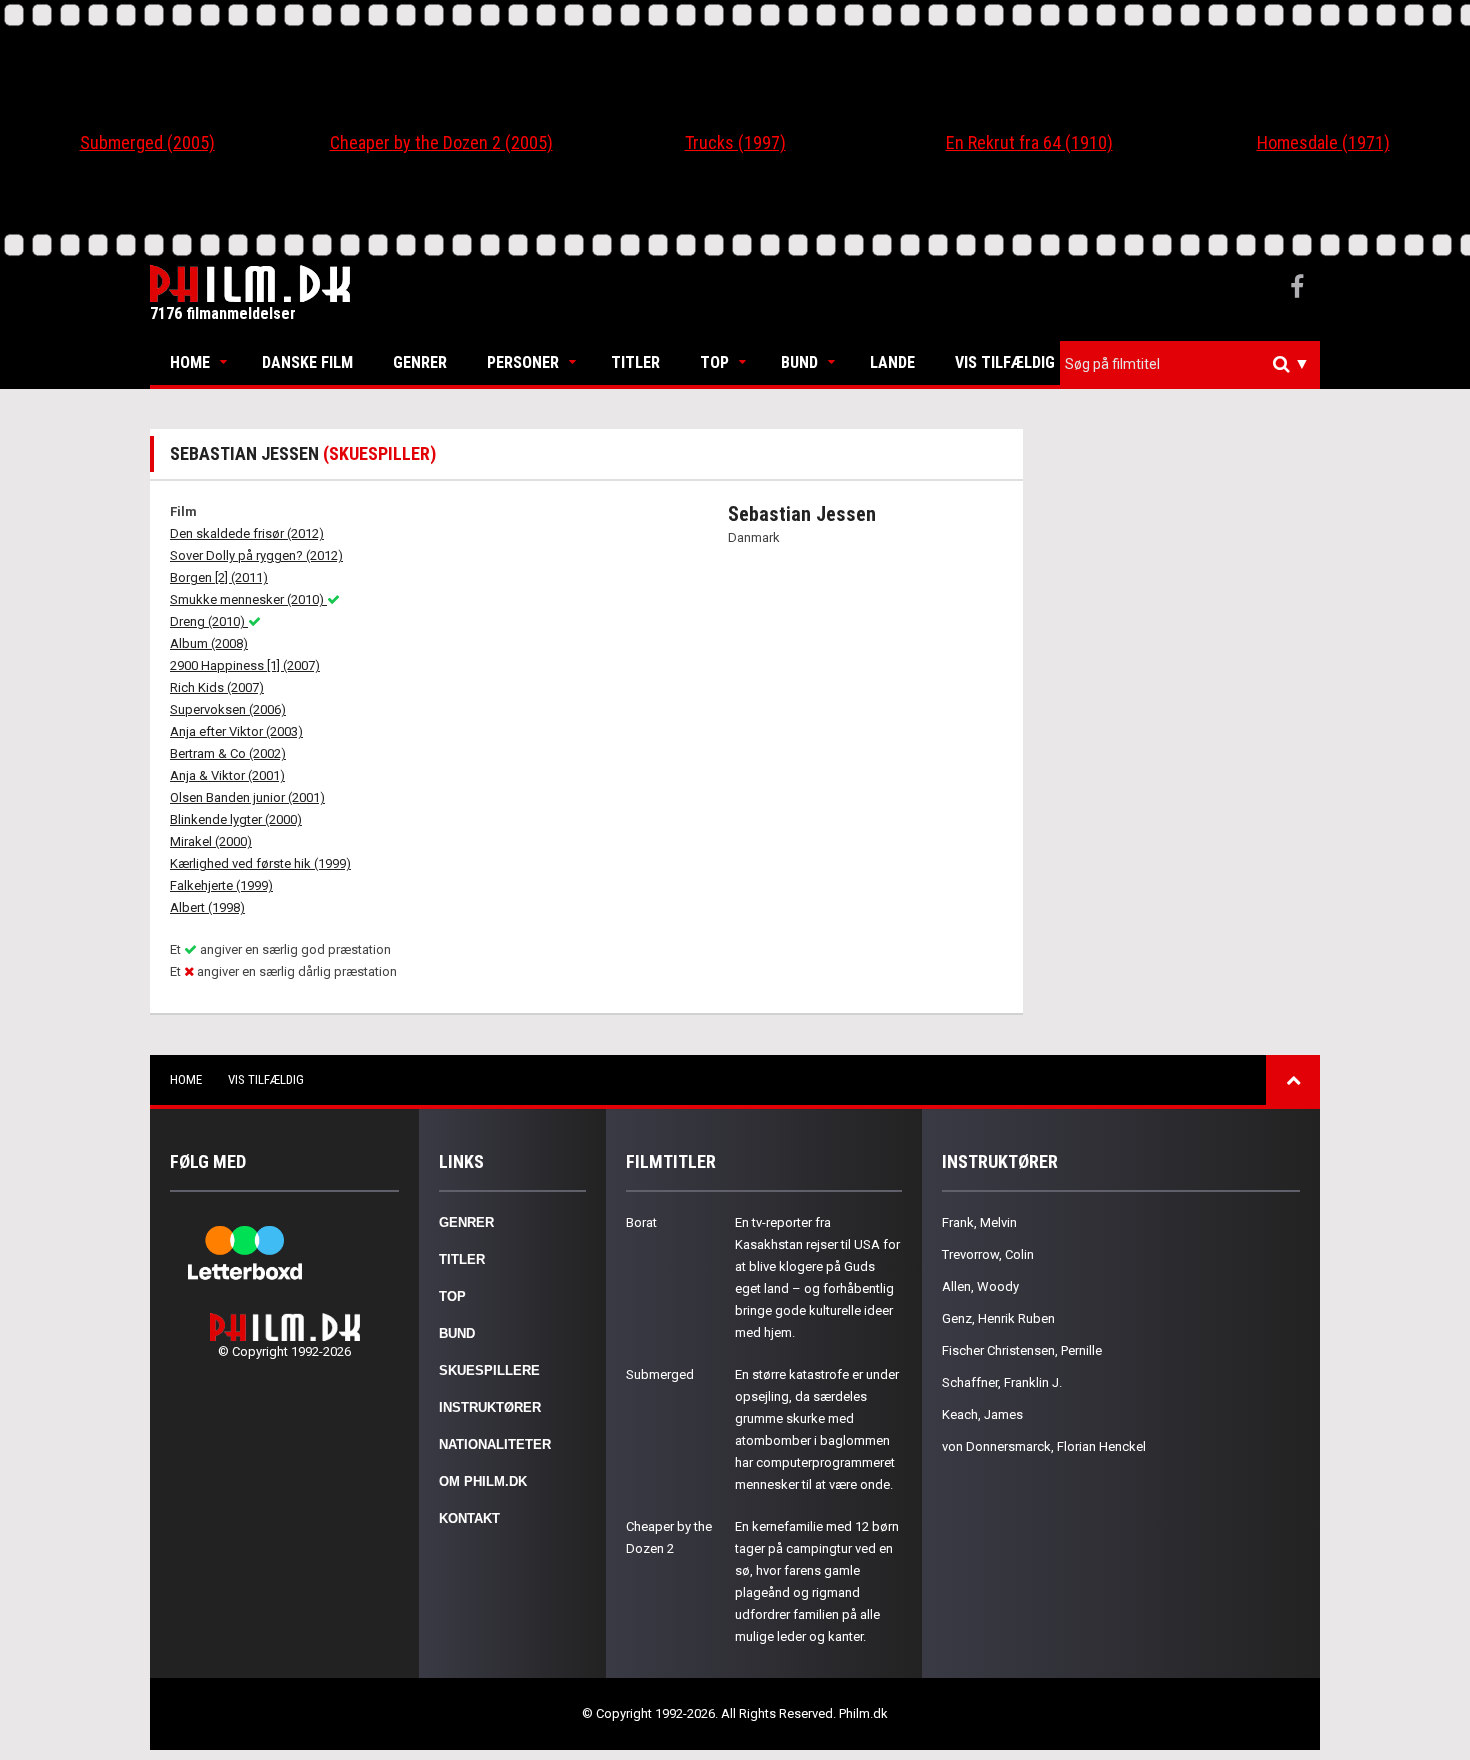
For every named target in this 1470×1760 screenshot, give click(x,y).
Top (714, 362)
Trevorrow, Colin (988, 1254)
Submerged (660, 1374)
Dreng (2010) (209, 621)
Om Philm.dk (483, 1481)
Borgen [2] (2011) (219, 577)
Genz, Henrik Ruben (998, 1318)
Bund (799, 362)
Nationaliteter (495, 1444)
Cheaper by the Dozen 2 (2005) (441, 142)
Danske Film (307, 362)
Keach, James (982, 1414)
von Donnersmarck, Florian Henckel (1044, 1446)
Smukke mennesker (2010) (248, 599)
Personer (523, 362)
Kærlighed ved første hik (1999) (260, 863)
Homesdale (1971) (1323, 142)
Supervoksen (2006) (228, 709)
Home (190, 362)
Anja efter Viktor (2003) (236, 731)
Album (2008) (209, 643)
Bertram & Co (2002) (228, 753)
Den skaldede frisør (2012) (247, 533)
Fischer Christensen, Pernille (1022, 1350)
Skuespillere (489, 1370)
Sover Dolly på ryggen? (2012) (256, 555)
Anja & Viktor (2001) (227, 775)
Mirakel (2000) (211, 841)
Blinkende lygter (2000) (236, 819)
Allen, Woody (980, 1286)
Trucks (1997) (735, 142)
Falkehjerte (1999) (221, 885)
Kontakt (469, 1518)
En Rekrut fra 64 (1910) (1029, 142)
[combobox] (1190, 364)
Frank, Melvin (979, 1222)
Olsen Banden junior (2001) (247, 797)
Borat (641, 1222)
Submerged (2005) (147, 142)
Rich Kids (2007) (217, 687)
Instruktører (490, 1407)
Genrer (420, 362)
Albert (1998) (207, 907)
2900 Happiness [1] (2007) (245, 665)
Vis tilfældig (1005, 362)
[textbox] (1195, 364)
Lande (892, 362)
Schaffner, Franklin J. (1002, 1382)
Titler (635, 362)
